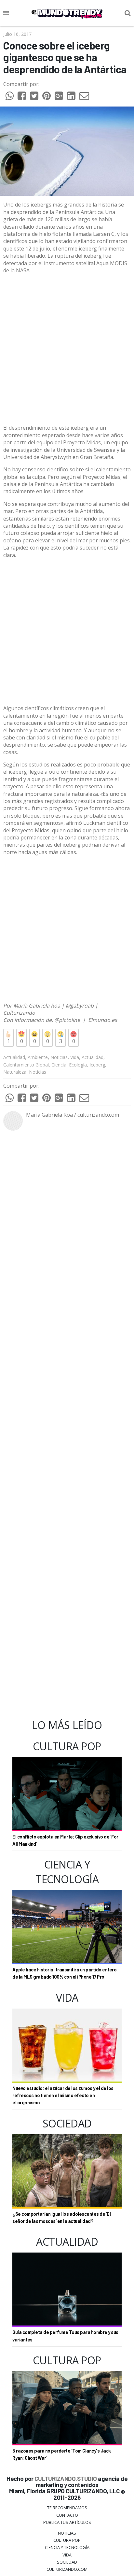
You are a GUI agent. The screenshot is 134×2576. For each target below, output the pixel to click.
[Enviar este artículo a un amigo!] (9, 97)
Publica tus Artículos (67, 2522)
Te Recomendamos (67, 2508)
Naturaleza (15, 1072)
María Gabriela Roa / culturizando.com (73, 1115)
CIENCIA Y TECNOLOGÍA (67, 2547)
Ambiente (38, 1057)
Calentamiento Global (26, 1065)
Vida (75, 1057)
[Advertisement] (67, 349)
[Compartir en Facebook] (22, 97)
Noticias (59, 1057)
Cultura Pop (67, 2540)
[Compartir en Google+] (59, 97)
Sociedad (67, 2562)
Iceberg (97, 1065)
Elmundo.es (103, 1020)
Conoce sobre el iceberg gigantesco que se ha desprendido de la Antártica (65, 57)
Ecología (78, 1065)
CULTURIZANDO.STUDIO (66, 2478)
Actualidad (14, 1057)
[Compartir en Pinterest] (47, 97)
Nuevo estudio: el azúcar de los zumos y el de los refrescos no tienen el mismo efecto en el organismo (63, 2096)
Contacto (67, 2515)
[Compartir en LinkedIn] (71, 97)
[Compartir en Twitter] (34, 97)
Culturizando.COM (67, 2569)
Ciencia (59, 1065)
